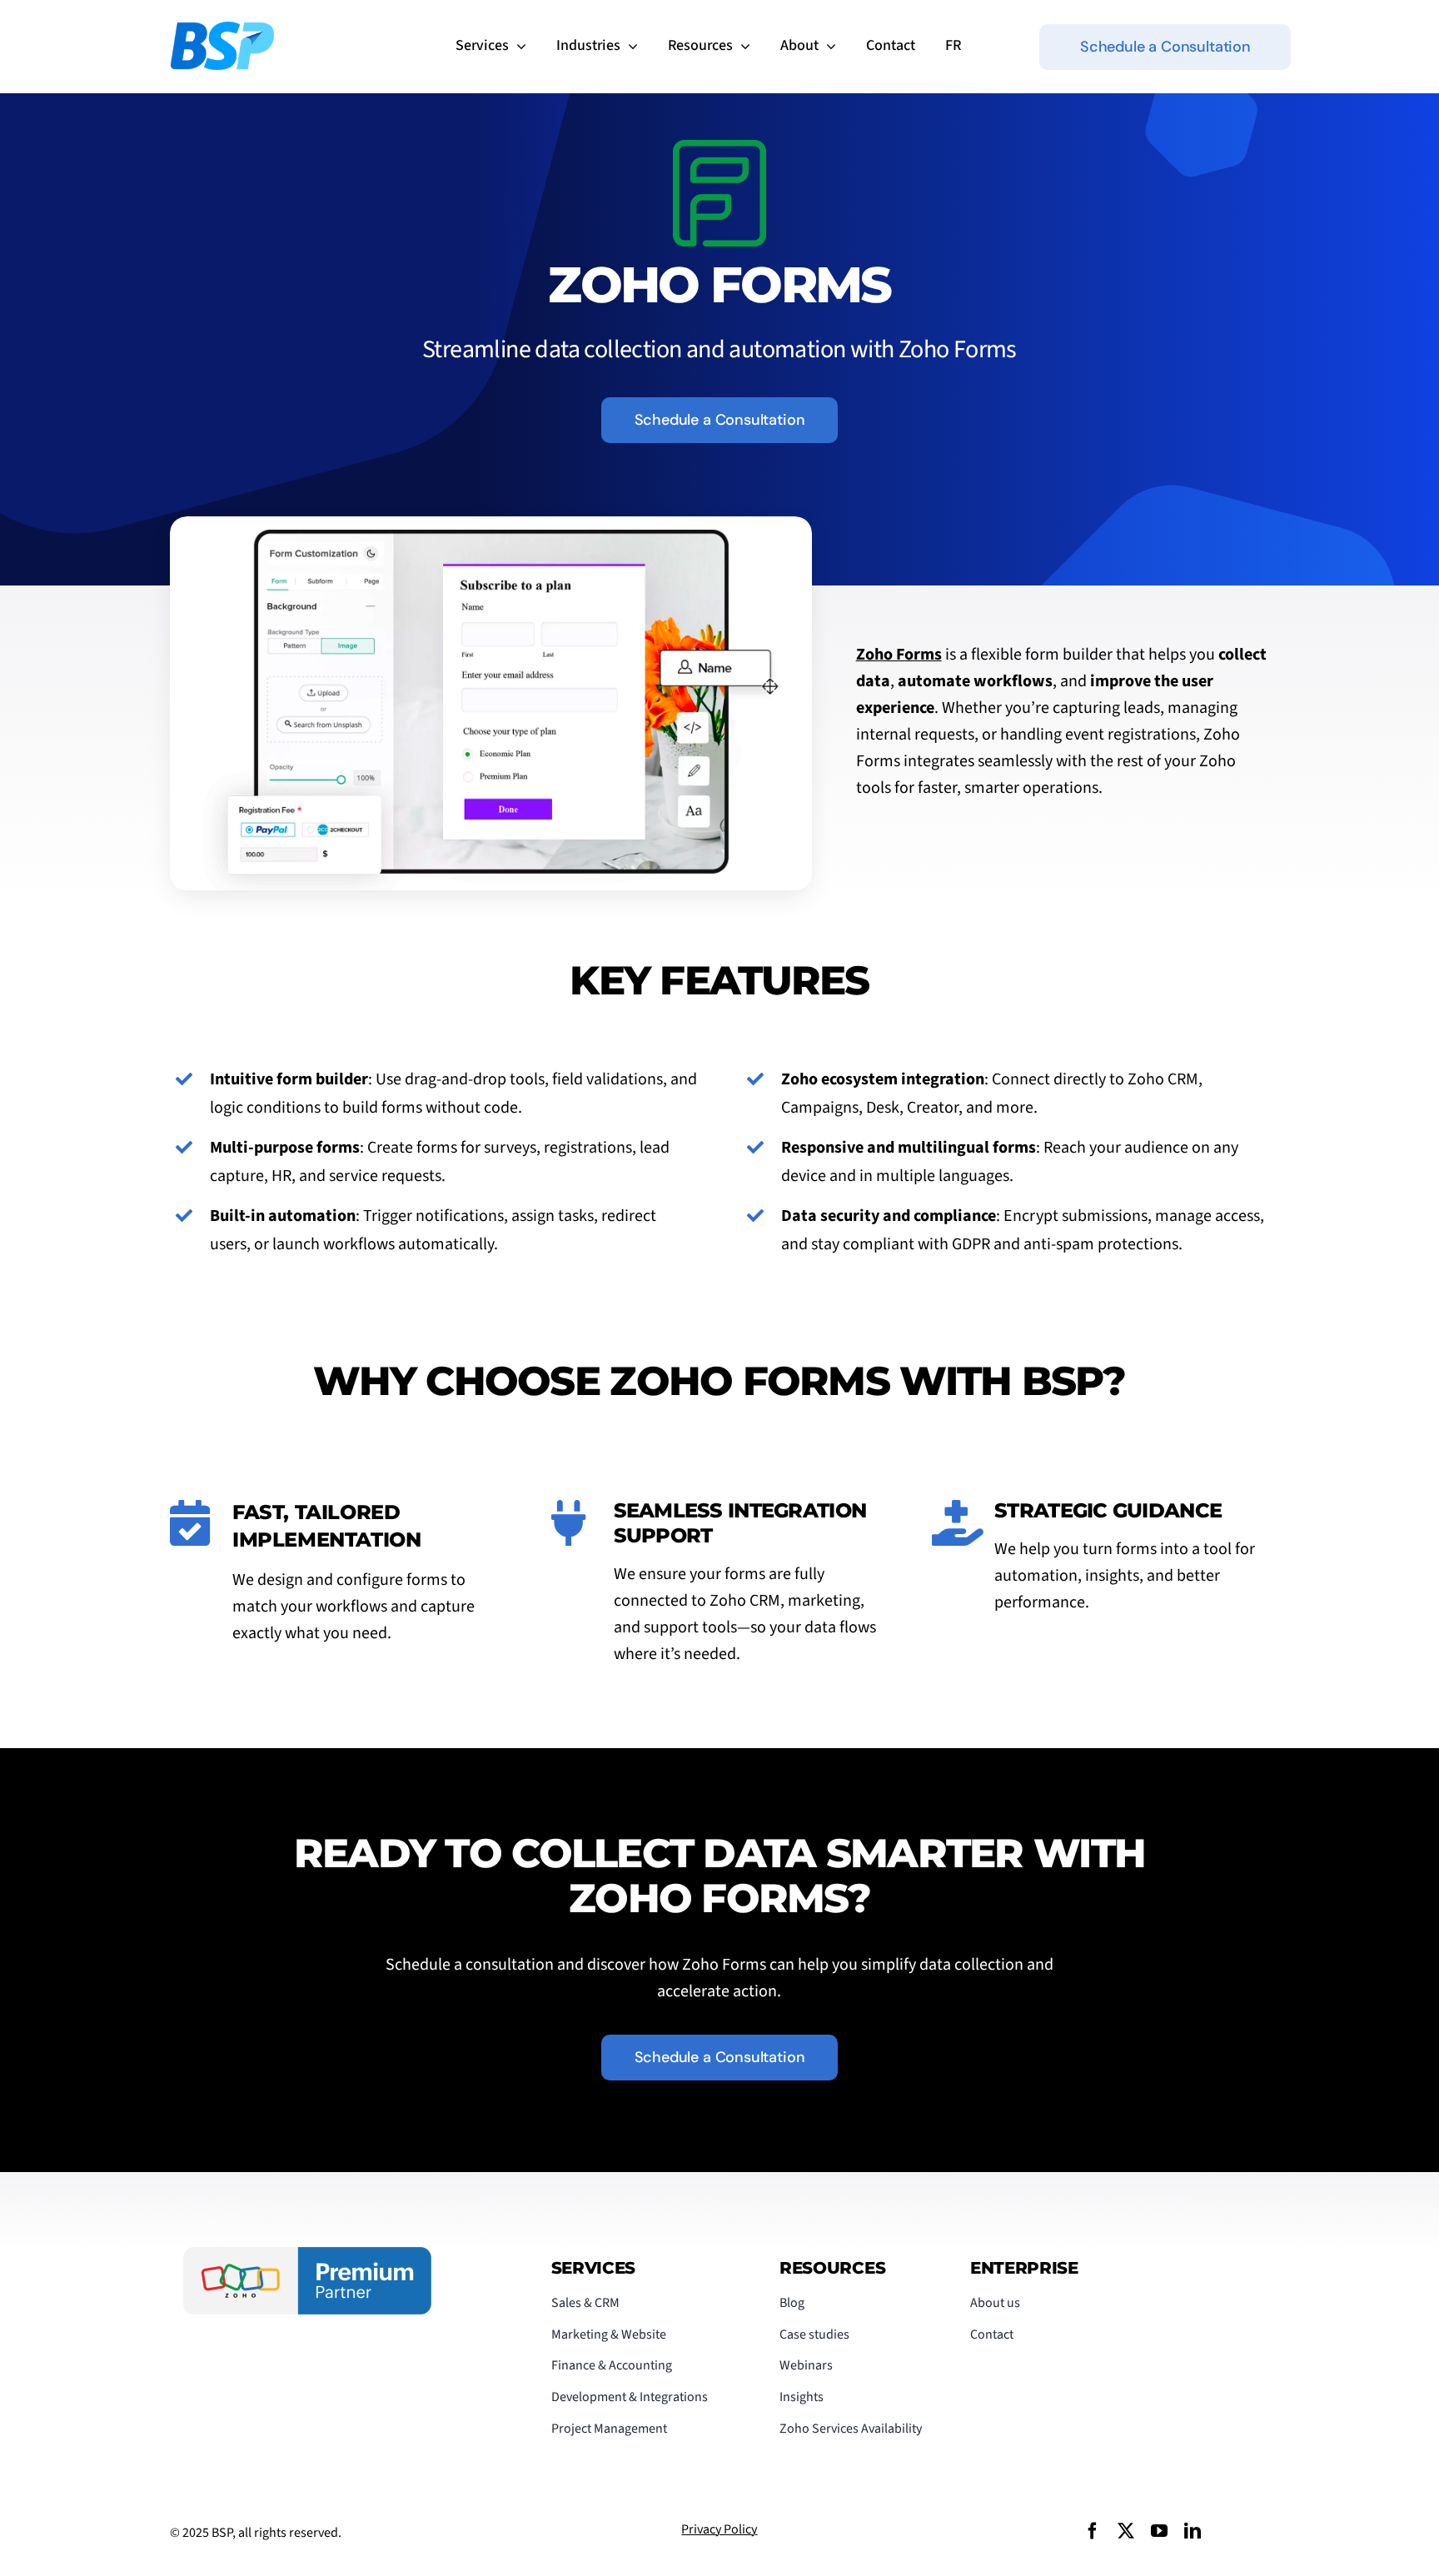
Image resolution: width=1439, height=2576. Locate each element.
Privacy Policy (719, 2529)
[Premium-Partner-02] (307, 2255)
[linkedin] (1193, 2531)
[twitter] (1126, 2531)
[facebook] (1093, 2531)
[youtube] (1159, 2531)
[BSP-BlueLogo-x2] (222, 30)
